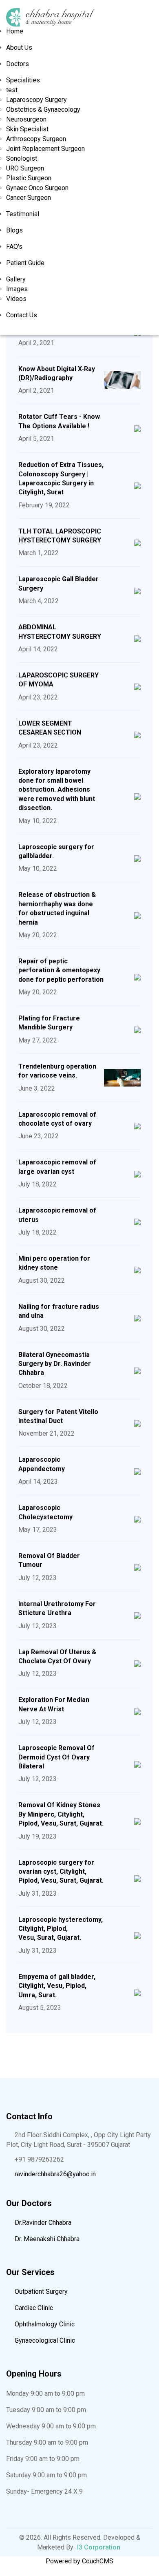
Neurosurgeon (26, 119)
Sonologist (22, 158)
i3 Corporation (99, 2547)
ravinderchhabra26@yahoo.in (55, 2174)
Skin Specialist (27, 129)
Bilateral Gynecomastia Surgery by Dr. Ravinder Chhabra (55, 1364)
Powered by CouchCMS (79, 2561)
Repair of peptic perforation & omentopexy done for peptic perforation (61, 970)
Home (15, 31)
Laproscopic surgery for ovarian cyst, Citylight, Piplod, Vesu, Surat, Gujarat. (61, 1872)
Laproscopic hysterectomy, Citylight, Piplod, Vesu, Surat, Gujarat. (61, 1929)
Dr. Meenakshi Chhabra (46, 2239)
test (12, 90)
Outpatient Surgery (40, 2292)
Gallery (16, 279)
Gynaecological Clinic (44, 2340)
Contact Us (22, 315)
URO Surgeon (25, 168)
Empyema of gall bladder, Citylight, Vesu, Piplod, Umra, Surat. (57, 1986)
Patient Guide (25, 263)
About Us (19, 48)
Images (17, 289)
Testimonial (23, 214)
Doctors (18, 64)
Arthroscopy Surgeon (36, 139)
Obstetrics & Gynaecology (43, 110)
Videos (16, 299)
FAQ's (14, 247)
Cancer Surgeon (29, 198)
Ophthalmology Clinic (44, 2324)
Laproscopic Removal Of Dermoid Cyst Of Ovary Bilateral (56, 1757)
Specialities (23, 80)
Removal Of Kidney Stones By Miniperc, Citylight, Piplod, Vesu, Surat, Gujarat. (61, 1814)
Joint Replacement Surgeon (45, 149)
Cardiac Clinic (33, 2308)
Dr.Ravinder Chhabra (42, 2223)
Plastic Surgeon (29, 178)
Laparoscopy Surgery (36, 100)
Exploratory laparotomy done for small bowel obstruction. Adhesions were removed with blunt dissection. (57, 790)
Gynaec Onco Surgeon (37, 188)
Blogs (14, 230)
